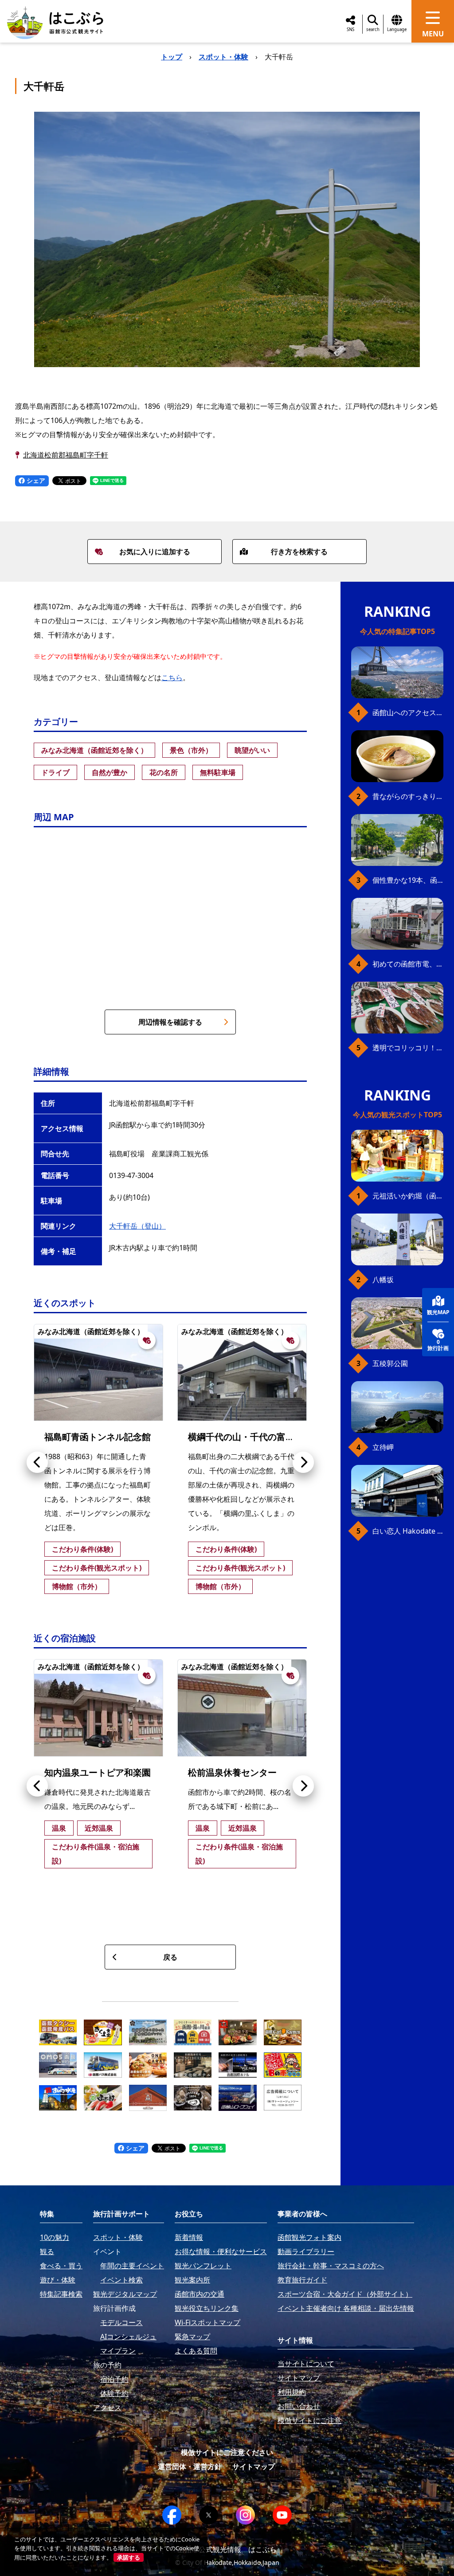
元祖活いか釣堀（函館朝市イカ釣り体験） (408, 1196)
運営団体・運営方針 (190, 2466)
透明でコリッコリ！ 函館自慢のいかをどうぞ (408, 1048)
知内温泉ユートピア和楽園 (98, 1772)
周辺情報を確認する (170, 1022)
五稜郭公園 (390, 1363)
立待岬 (383, 1447)
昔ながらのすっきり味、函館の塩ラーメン (408, 796)
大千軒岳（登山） (137, 1226)
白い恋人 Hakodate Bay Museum (408, 1531)
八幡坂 (383, 1280)
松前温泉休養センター (232, 1772)
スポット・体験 (223, 57)
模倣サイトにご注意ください (227, 2452)
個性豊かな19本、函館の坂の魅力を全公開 (408, 880)
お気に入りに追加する (155, 552)
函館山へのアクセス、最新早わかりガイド (408, 713)
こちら (172, 677)
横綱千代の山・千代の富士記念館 (254, 1437)
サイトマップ (254, 2466)
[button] (37, 1462)
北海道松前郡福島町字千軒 (66, 455)
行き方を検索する (299, 552)
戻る (170, 1957)
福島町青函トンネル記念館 (98, 1437)
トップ (172, 57)
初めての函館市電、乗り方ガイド (408, 964)
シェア (35, 480)
